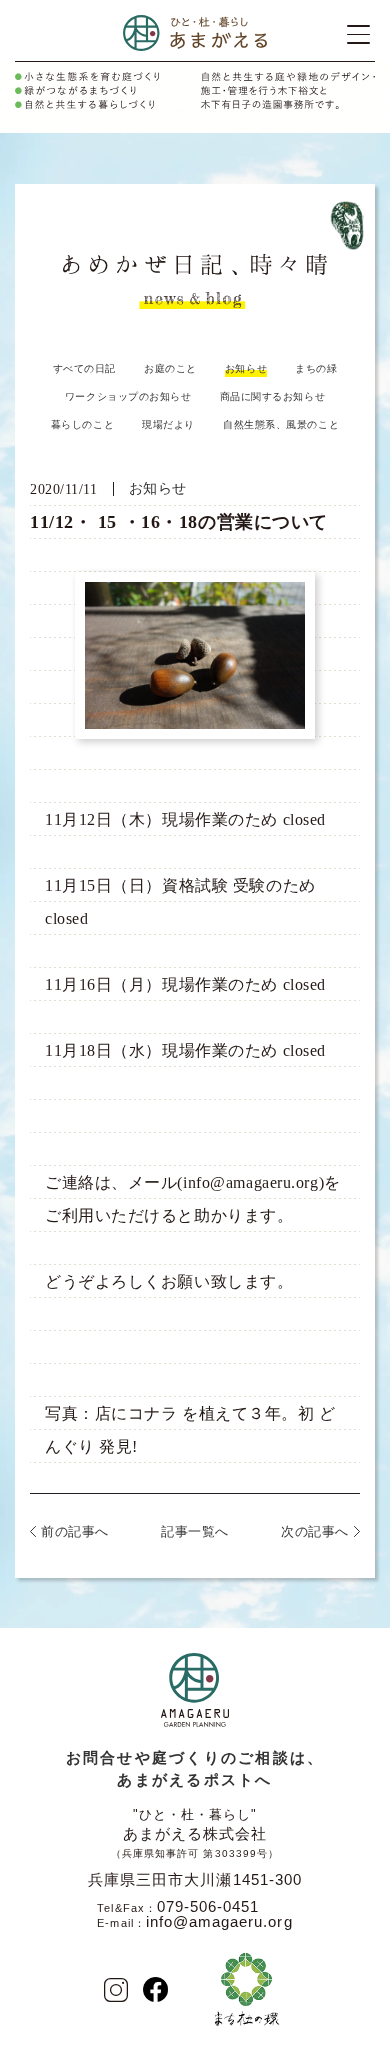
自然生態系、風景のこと (281, 424)
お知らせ (246, 368)
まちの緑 (316, 368)
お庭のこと (170, 368)
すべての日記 (84, 368)
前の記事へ (75, 1531)
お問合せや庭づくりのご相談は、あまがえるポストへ (195, 1769)
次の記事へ (315, 1531)
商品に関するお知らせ (273, 396)
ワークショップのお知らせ (128, 396)
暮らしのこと (82, 424)
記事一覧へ (195, 1531)
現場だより (168, 424)
